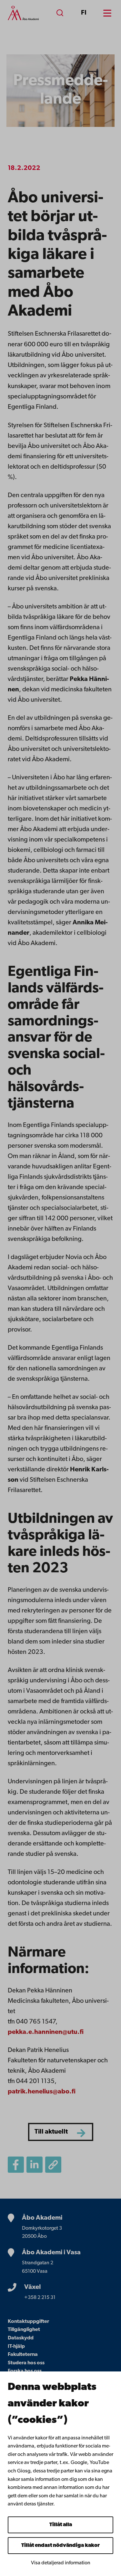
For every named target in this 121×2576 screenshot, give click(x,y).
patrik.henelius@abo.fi (42, 2092)
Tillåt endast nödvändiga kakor (60, 2546)
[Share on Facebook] (16, 2165)
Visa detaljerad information (61, 2563)
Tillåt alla (61, 2525)
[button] (53, 2165)
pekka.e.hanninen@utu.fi (46, 2032)
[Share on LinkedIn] (35, 2165)
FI (84, 13)
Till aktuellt (51, 2132)
